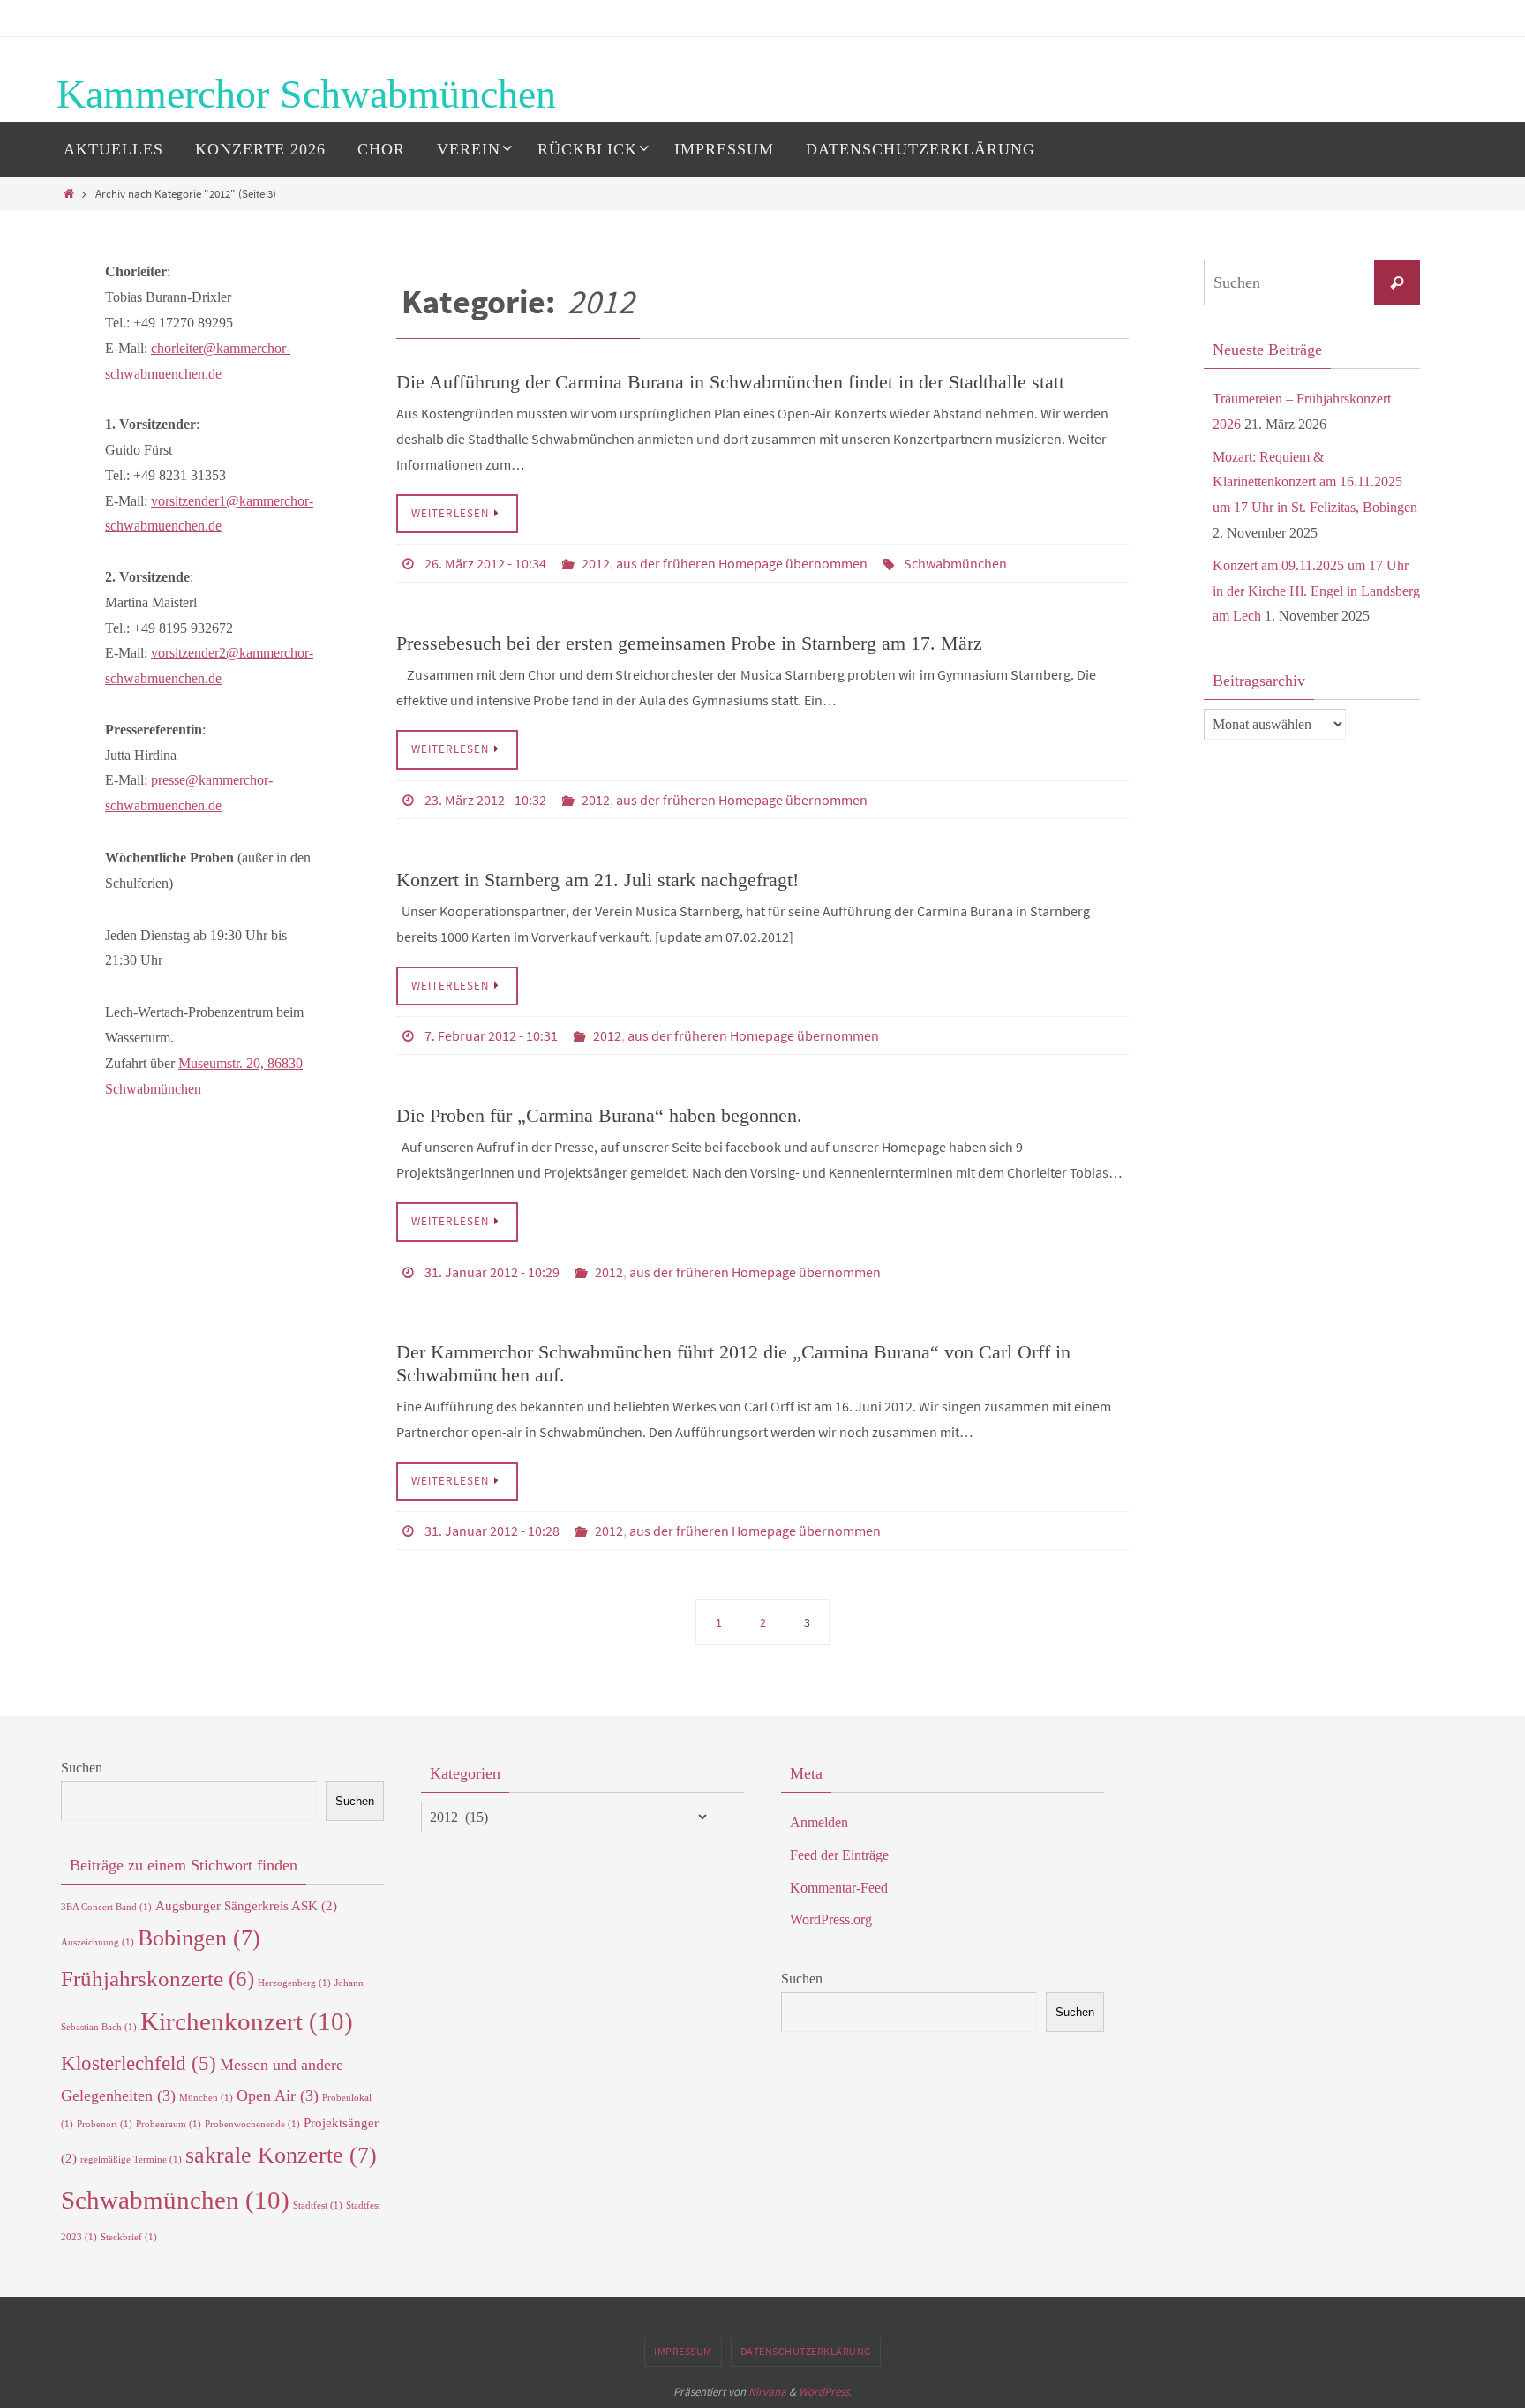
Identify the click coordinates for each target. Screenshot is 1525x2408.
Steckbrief (129, 2237)
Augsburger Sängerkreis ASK (246, 1905)
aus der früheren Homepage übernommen (742, 563)
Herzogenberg (294, 1983)
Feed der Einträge (839, 1855)
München (206, 2098)
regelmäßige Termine (131, 2160)
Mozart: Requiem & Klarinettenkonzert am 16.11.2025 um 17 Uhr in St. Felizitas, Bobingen (1315, 482)
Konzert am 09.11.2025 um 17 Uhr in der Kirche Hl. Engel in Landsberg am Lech (1316, 591)
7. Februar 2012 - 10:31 (491, 1035)
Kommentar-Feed (839, 1888)
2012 (596, 563)
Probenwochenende (252, 2124)
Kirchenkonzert (247, 2021)
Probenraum (169, 2124)
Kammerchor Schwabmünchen (306, 94)
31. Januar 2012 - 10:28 (492, 1531)
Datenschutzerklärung (806, 2351)
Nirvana (767, 2392)
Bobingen (199, 1938)
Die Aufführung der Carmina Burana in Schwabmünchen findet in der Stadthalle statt (730, 382)
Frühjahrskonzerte (158, 1979)
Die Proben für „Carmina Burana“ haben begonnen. (599, 1115)
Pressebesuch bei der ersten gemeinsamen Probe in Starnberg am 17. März (689, 643)
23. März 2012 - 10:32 (485, 800)
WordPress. (825, 2392)
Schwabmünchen (955, 563)
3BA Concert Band (106, 1907)
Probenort (105, 2124)
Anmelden (819, 1822)
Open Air (278, 2096)
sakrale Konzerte (281, 2155)
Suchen (82, 1768)
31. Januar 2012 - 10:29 (492, 1272)
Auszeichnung (98, 1942)
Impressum (683, 2351)
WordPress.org (831, 1919)
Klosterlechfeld (139, 2063)
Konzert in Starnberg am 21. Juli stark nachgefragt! (597, 880)
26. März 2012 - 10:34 (485, 563)
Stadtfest (318, 2205)
